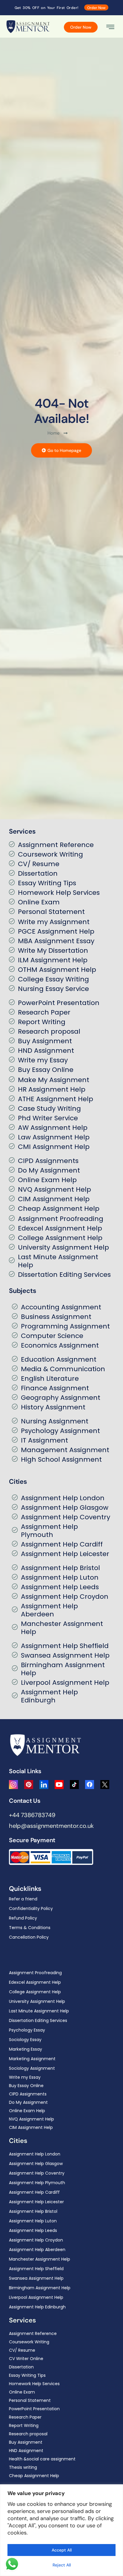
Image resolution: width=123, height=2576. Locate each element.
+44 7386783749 (32, 1815)
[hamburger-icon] (110, 28)
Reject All (62, 2565)
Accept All (62, 2550)
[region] (61, 2530)
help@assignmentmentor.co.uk (51, 1826)
